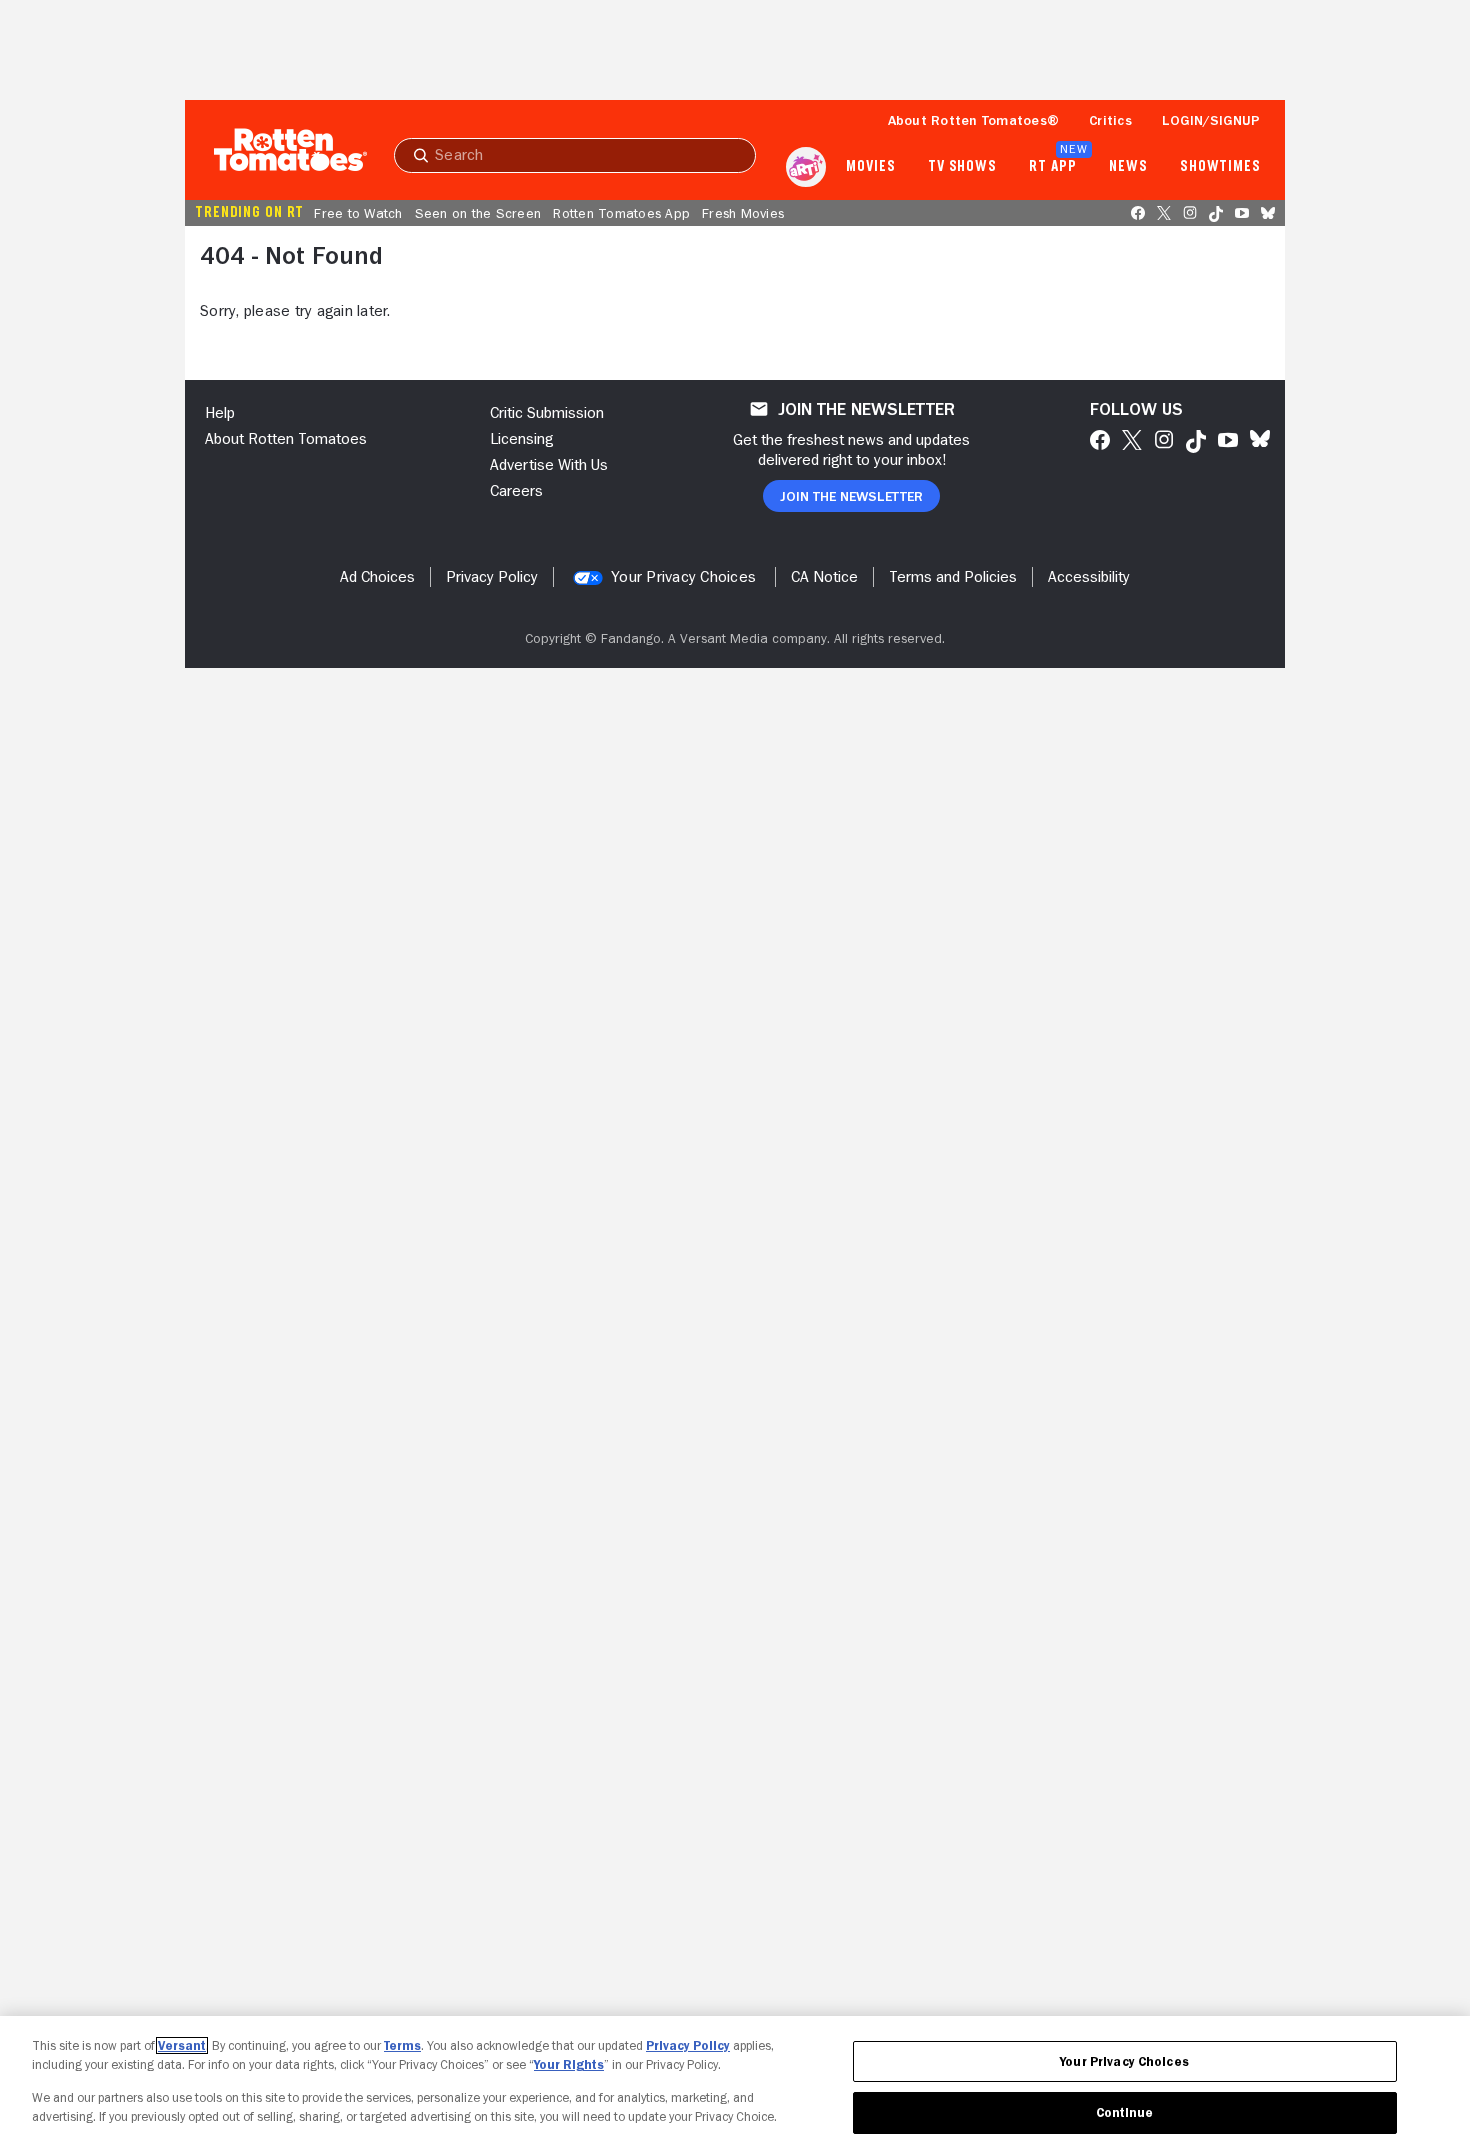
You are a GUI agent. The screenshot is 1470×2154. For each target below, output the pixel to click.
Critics (1110, 120)
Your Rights (569, 2064)
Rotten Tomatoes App (621, 213)
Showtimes (1220, 167)
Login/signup (1211, 120)
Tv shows (962, 167)
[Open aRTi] (806, 167)
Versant (182, 2045)
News (1128, 167)
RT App (1052, 167)
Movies (870, 167)
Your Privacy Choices (683, 577)
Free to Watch (358, 213)
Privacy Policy (688, 2045)
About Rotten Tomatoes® (974, 120)
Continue (1125, 2112)
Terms (402, 2045)
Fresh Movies (743, 213)
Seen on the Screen (478, 213)
